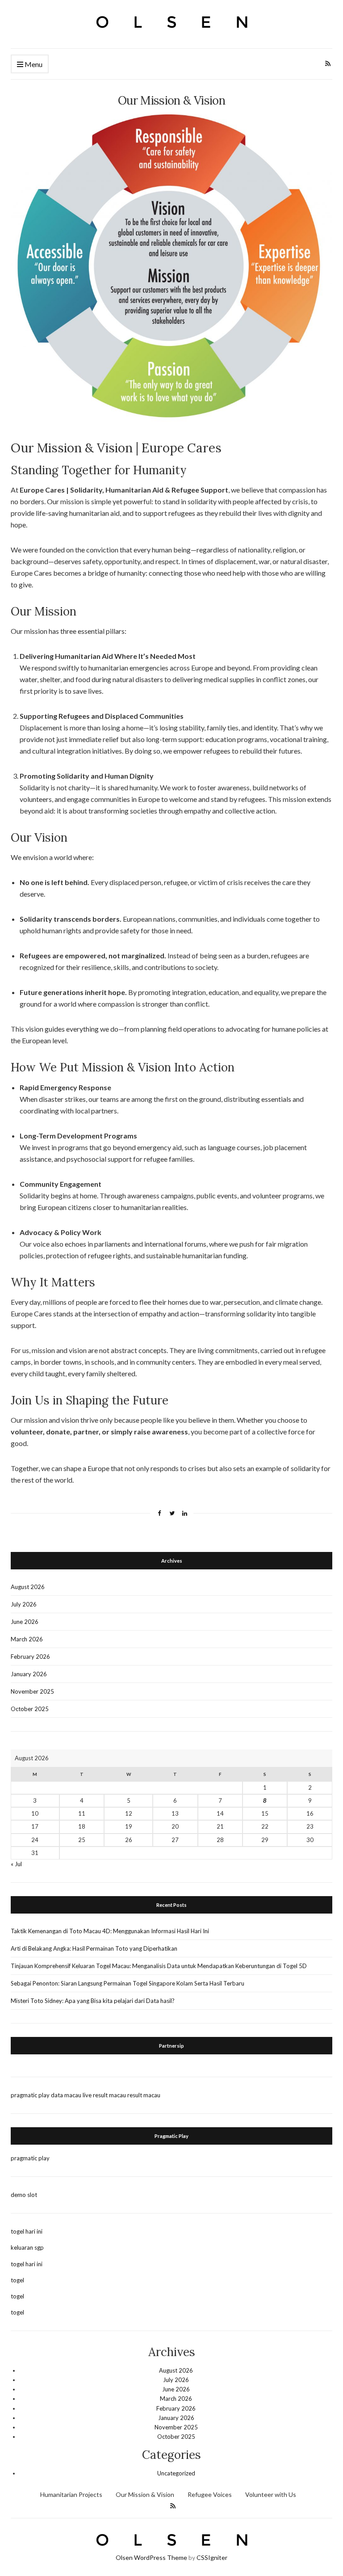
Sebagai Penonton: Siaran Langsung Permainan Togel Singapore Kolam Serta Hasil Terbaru (128, 1983)
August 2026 (28, 1587)
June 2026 (25, 1622)
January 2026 (29, 1674)
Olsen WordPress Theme (151, 2557)
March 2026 (27, 1639)
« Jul (16, 1864)
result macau (144, 2095)
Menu (33, 64)
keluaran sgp (27, 2247)
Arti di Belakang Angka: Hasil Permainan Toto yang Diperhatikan (94, 1948)
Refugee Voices (210, 2494)
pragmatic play (30, 2095)
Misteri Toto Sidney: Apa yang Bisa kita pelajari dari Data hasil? (93, 2001)
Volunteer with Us (271, 2494)
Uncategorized (176, 2473)
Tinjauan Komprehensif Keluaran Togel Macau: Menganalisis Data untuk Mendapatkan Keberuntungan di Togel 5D (159, 1966)
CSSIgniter (212, 2557)
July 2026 (24, 1604)
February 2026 (30, 1657)
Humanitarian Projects (71, 2494)
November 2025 (32, 1691)
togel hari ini (27, 2231)
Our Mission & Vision (145, 2494)
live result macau (104, 2095)
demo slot (24, 2195)
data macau (66, 2095)
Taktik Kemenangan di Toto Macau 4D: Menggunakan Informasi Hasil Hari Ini (110, 1931)
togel (17, 2280)
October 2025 (30, 1709)
